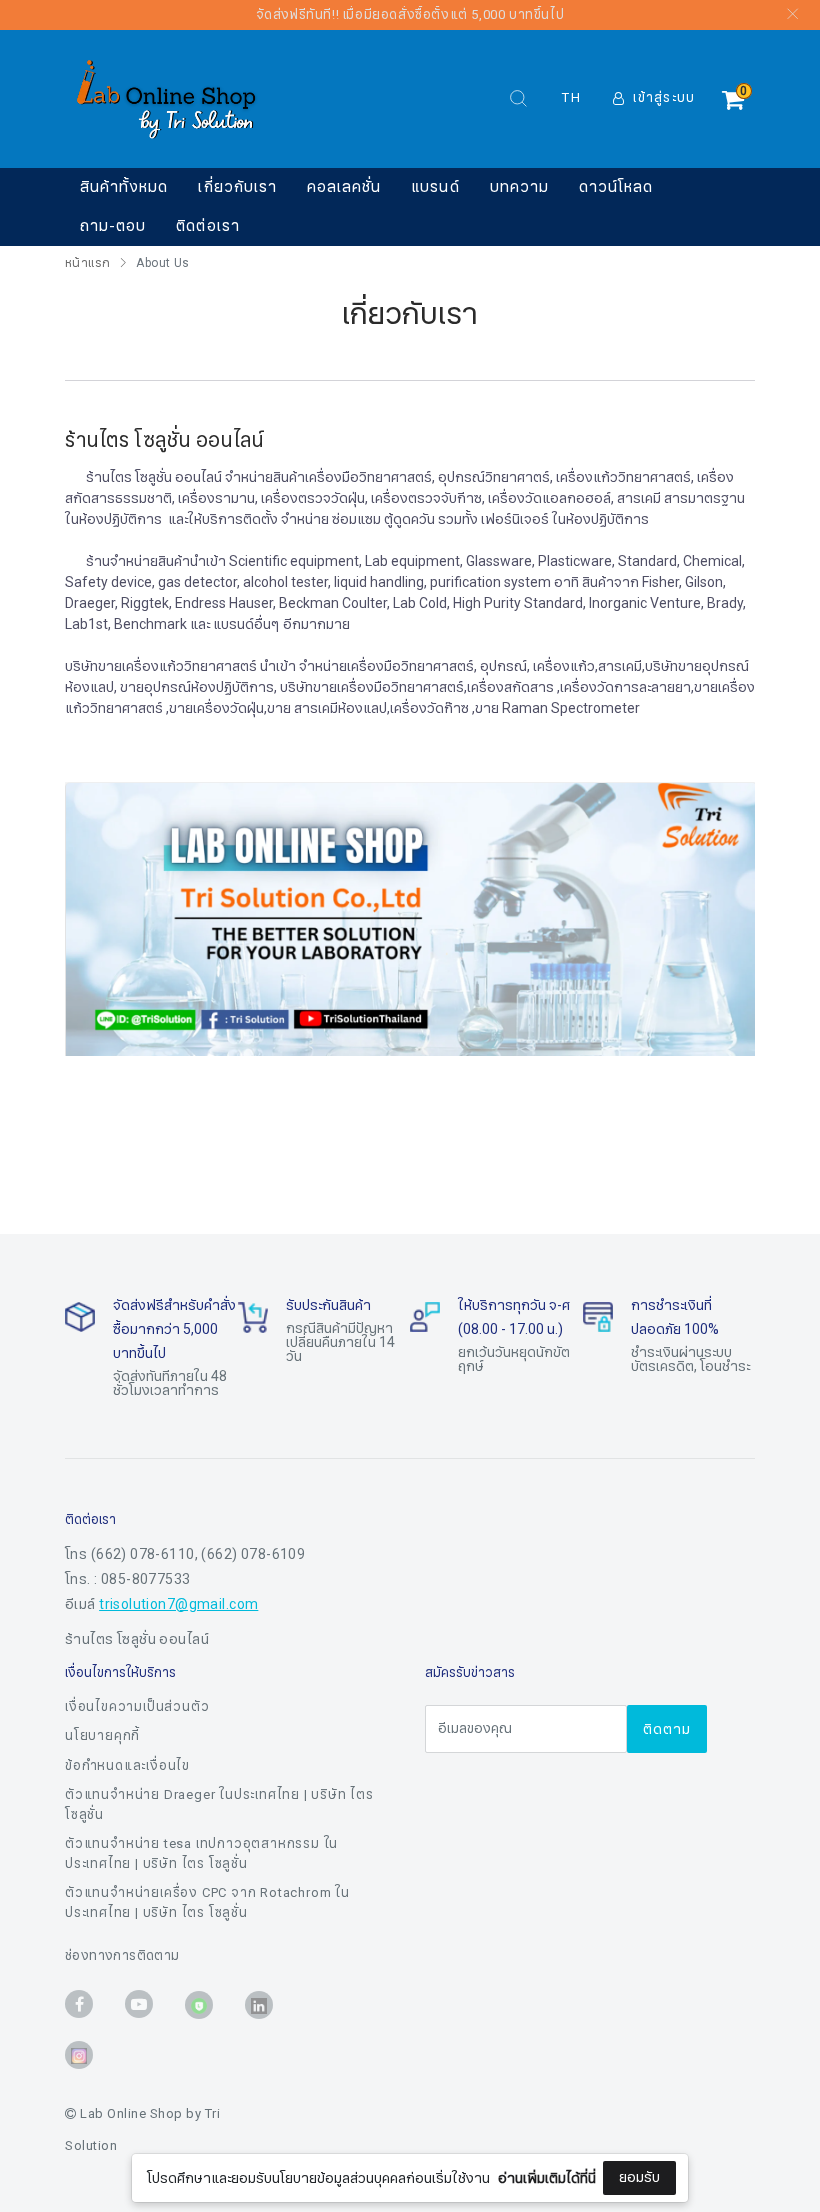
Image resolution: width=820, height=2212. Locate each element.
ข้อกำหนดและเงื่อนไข (127, 1766)
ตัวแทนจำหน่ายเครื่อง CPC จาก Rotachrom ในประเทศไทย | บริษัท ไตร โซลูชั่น (207, 1903)
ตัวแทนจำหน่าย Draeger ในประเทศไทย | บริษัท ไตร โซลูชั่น (219, 1805)
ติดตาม (667, 1729)
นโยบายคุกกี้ (102, 1736)
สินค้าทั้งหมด (124, 187)
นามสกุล (259, 2150)
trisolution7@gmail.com (178, 1604)
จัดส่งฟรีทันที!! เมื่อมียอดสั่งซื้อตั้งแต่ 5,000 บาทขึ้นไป (410, 15)
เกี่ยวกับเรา (237, 187)
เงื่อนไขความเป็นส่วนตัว (137, 1707)
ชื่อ (242, 2050)
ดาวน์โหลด (616, 187)
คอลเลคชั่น (344, 187)
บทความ (519, 187)
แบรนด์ (435, 187)
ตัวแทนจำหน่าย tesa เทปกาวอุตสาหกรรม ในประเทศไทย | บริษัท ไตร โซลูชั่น (201, 1854)
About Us (162, 263)
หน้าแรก (87, 263)
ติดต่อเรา (207, 226)
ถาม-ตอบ (113, 226)
